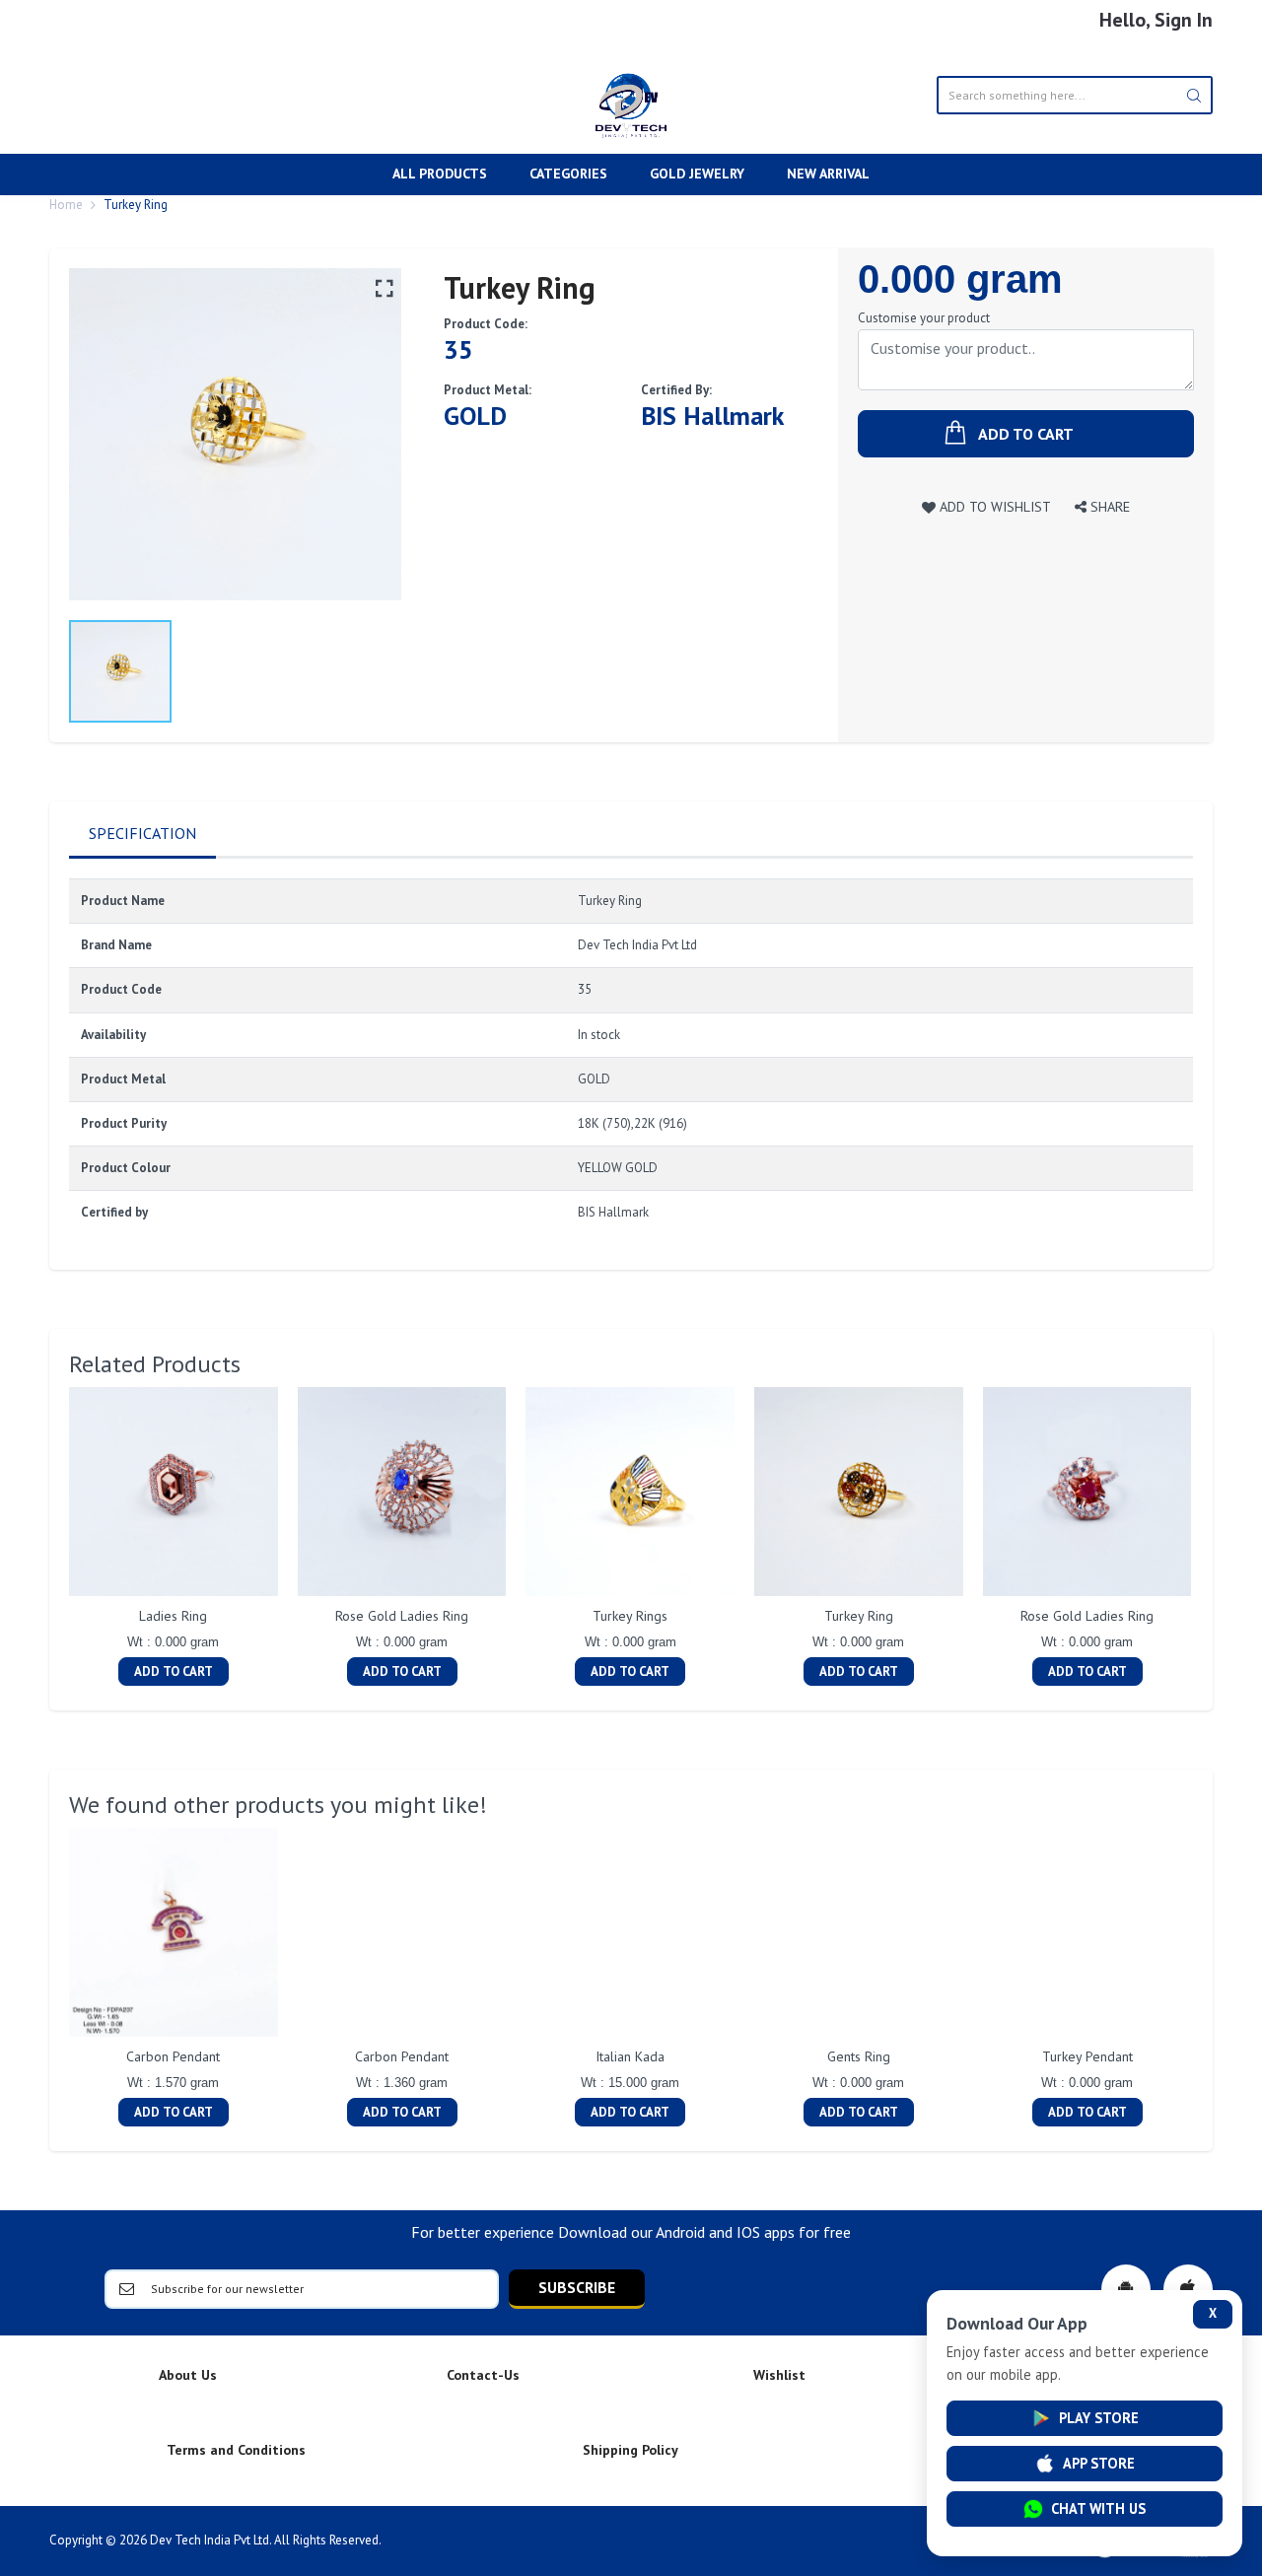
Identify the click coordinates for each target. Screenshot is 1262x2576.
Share (1108, 506)
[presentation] (49, 1539)
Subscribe (577, 2287)
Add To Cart (174, 1671)
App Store (1099, 2463)
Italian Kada (630, 2056)
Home (66, 205)
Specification (142, 833)
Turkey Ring (859, 1616)
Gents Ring (859, 2056)
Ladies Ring (173, 1616)
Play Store (1099, 2418)
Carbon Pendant (173, 2056)
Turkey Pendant (1087, 2056)
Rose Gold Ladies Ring (402, 1616)
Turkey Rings (630, 1616)
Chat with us (1098, 2508)
